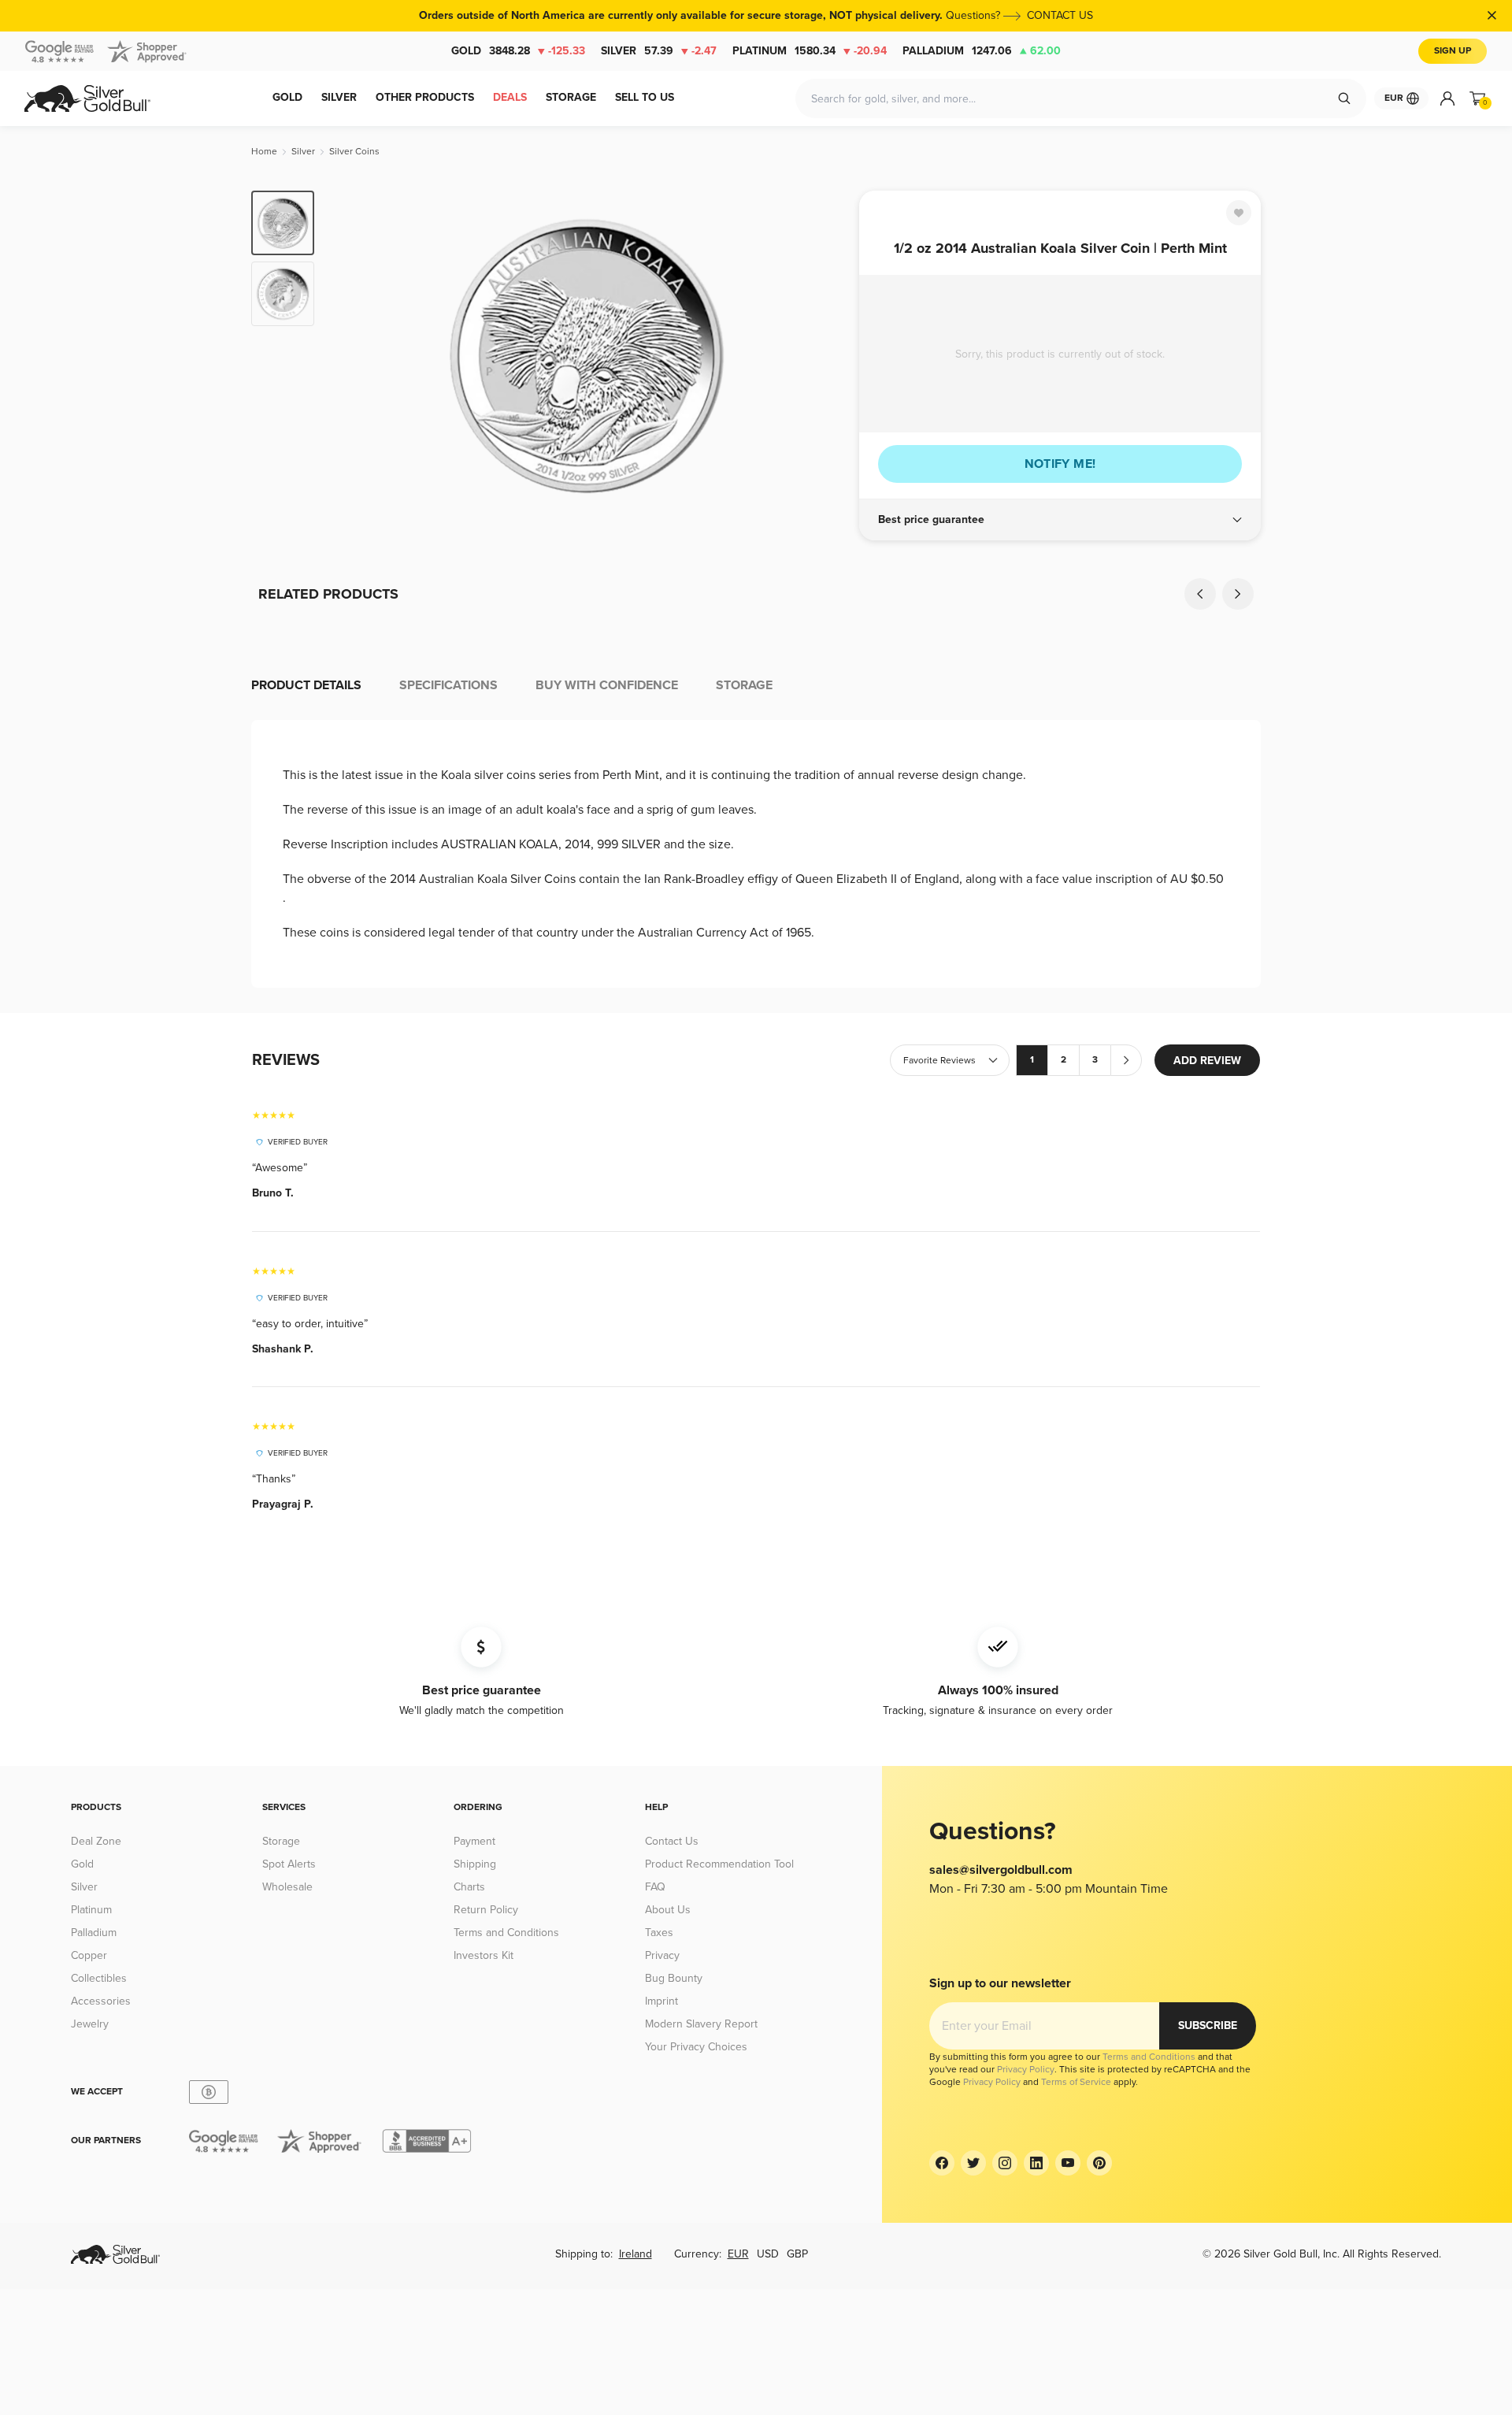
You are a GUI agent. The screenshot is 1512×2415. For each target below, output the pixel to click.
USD (768, 2254)
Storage (281, 1841)
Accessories (101, 2001)
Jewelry (90, 2024)
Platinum (810, 51)
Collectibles (99, 1978)
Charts (469, 1887)
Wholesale (287, 1887)
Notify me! (1060, 464)
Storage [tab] (744, 685)
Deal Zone (96, 1841)
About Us (668, 1910)
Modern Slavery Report (701, 2024)
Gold (518, 51)
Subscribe (1208, 2025)
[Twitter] (973, 2163)
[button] (1060, 520)
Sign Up (1453, 51)
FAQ (655, 1887)
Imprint (661, 2001)
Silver (659, 51)
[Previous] (350, 356)
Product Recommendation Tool (719, 1864)
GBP (797, 2254)
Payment (474, 1841)
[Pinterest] (1099, 2163)
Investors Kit (484, 1955)
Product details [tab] (306, 685)
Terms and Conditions (506, 1933)
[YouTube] (1068, 2163)
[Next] (823, 356)
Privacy (662, 1955)
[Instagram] (1005, 2163)
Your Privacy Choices (696, 2047)
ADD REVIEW (1207, 1061)
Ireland (636, 2254)
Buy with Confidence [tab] (607, 685)
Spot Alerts (289, 1864)
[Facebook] (942, 2163)
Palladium (982, 51)
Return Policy (486, 1910)
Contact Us (672, 1841)
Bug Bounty (674, 1978)
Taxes (659, 1933)
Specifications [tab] (448, 685)
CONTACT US (1060, 15)
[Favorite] (1239, 213)
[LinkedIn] (1036, 2163)
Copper (89, 1955)
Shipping (475, 1864)
